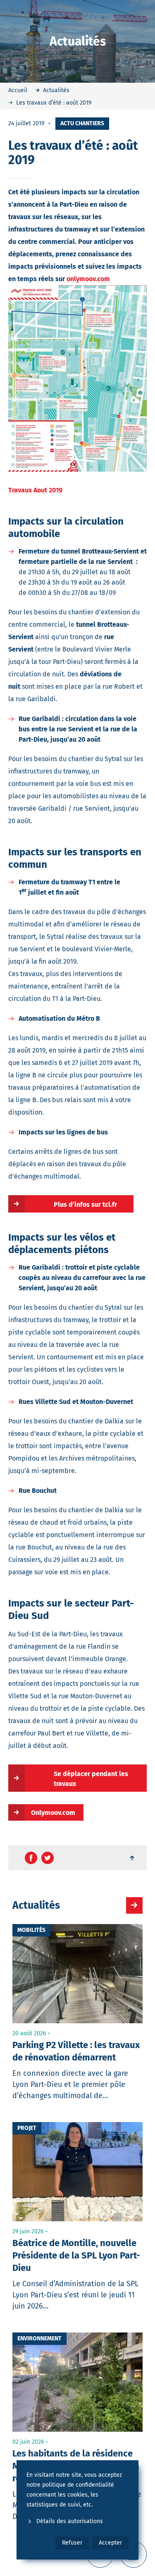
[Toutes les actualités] (134, 1905)
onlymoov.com (89, 279)
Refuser (72, 2543)
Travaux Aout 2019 (35, 490)
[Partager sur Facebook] (31, 1858)
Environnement (39, 2338)
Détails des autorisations (70, 2521)
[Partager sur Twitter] (48, 1858)
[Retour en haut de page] (133, 1858)
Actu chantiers (82, 123)
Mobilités (31, 1930)
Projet (27, 2128)
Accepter (110, 2543)
